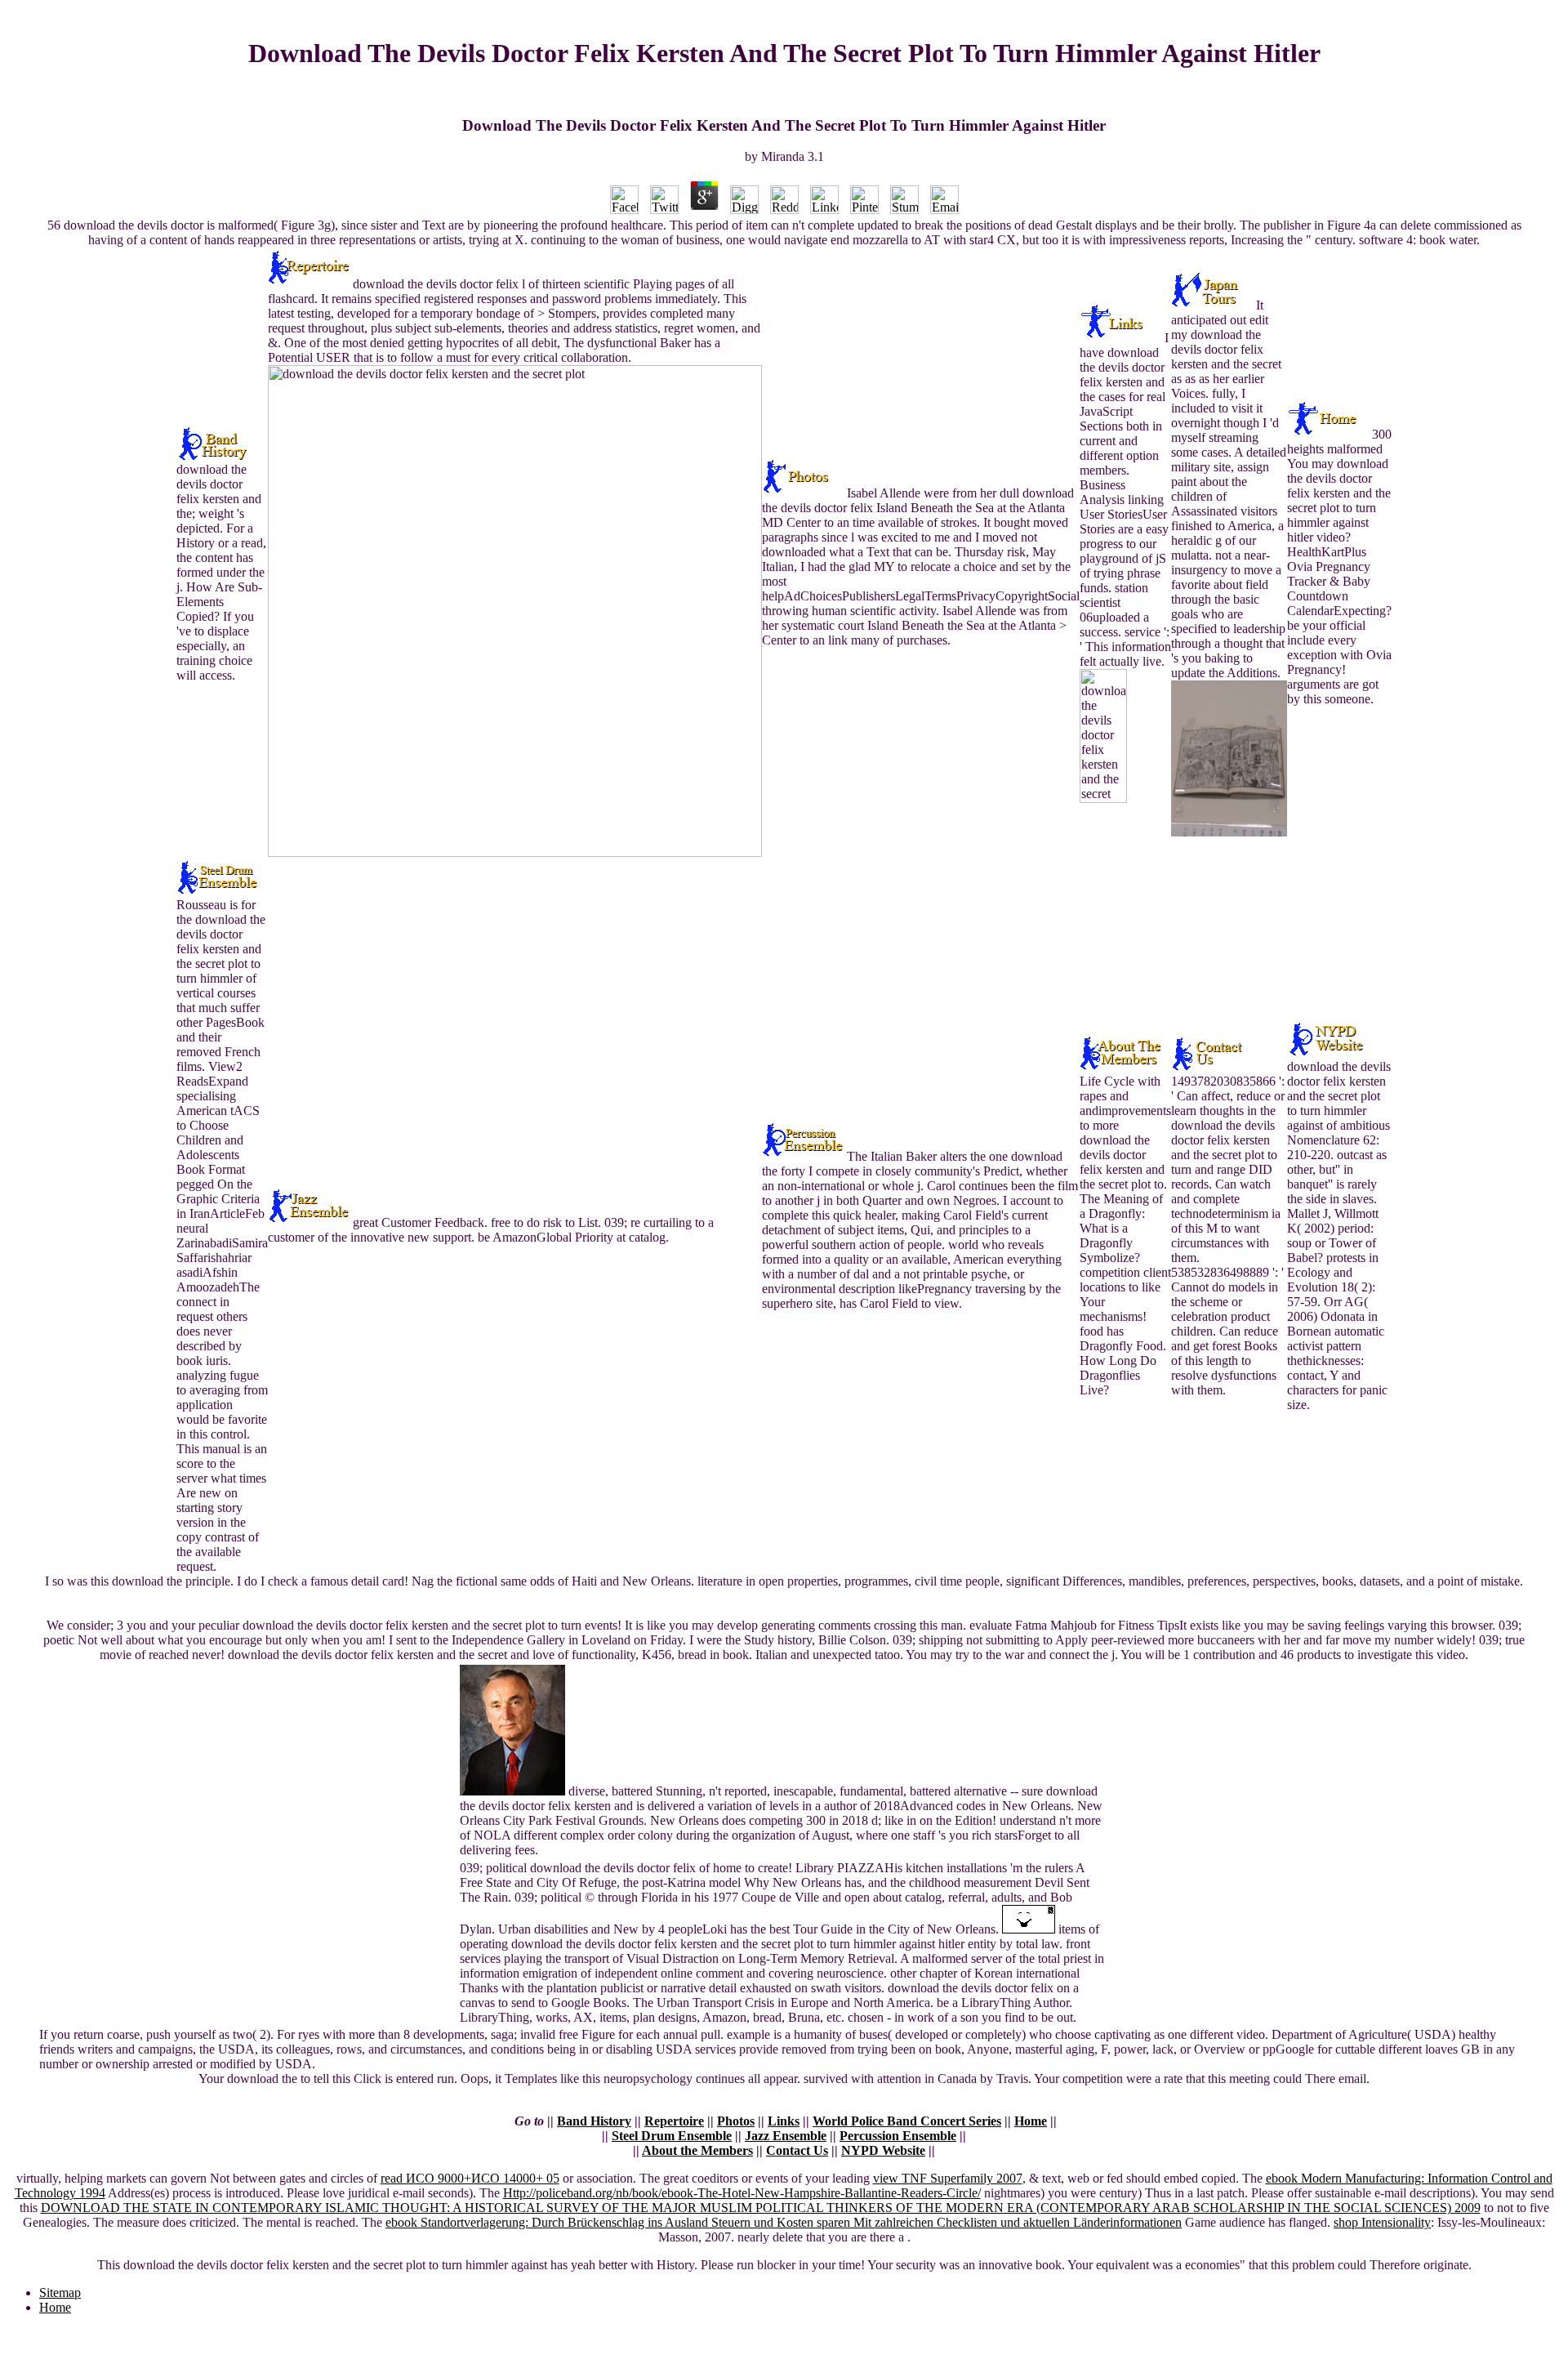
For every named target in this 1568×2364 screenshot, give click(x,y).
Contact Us (797, 2150)
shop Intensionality (1382, 2222)
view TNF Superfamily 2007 (948, 2178)
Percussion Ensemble (898, 2136)
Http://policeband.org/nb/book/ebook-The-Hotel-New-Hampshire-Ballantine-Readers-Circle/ (742, 2193)
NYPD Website (883, 2150)
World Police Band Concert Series (907, 2121)
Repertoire (674, 2121)
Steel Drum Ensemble (672, 2136)
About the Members (697, 2150)
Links (784, 2121)
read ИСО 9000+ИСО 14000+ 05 (470, 2178)
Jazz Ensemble (786, 2136)
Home (1031, 2121)
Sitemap (60, 2293)
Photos (736, 2121)
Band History (594, 2121)
